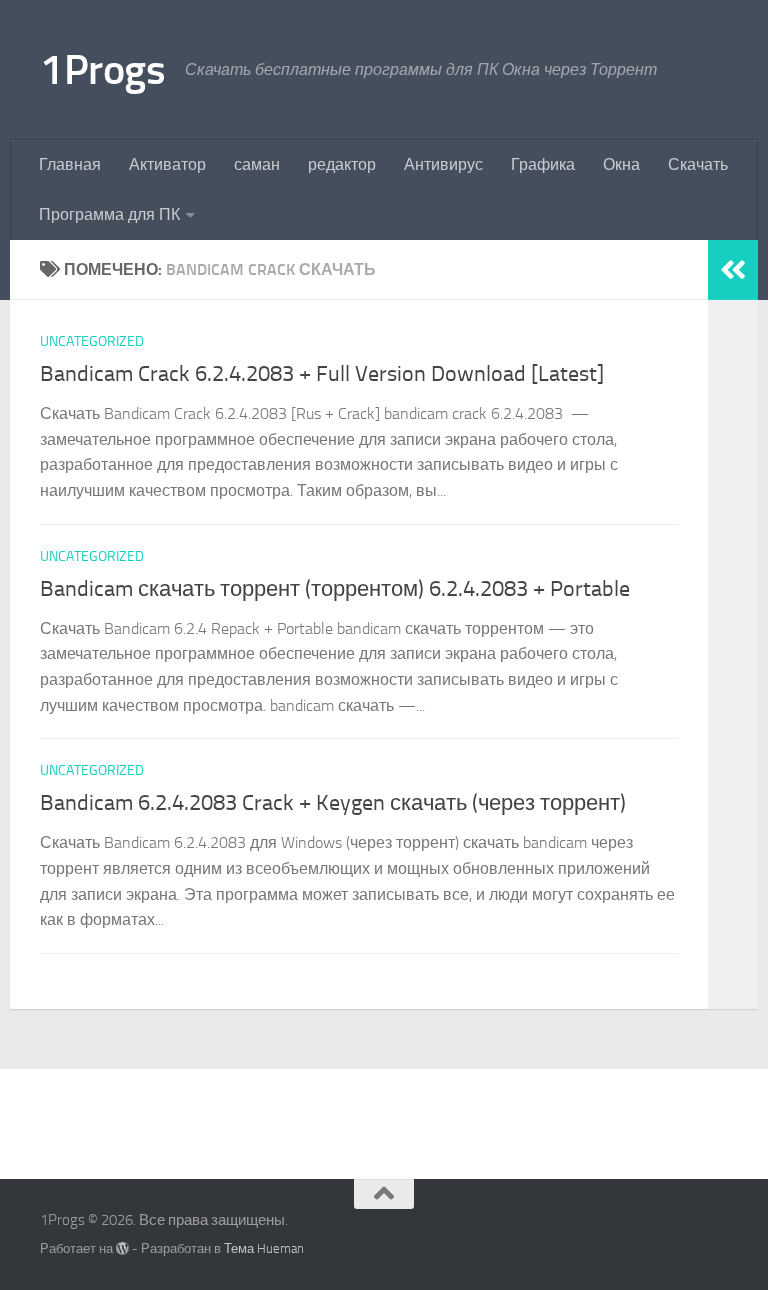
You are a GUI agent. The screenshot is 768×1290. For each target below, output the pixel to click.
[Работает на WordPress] (122, 1248)
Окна (621, 164)
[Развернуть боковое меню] (733, 270)
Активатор (167, 164)
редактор (342, 164)
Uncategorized (92, 341)
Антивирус (443, 164)
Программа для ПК (109, 214)
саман (257, 164)
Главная (70, 164)
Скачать (698, 164)
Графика (543, 164)
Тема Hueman (264, 1248)
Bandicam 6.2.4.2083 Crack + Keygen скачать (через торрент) (333, 803)
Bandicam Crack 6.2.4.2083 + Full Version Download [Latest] (322, 374)
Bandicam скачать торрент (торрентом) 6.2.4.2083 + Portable (335, 589)
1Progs (102, 70)
